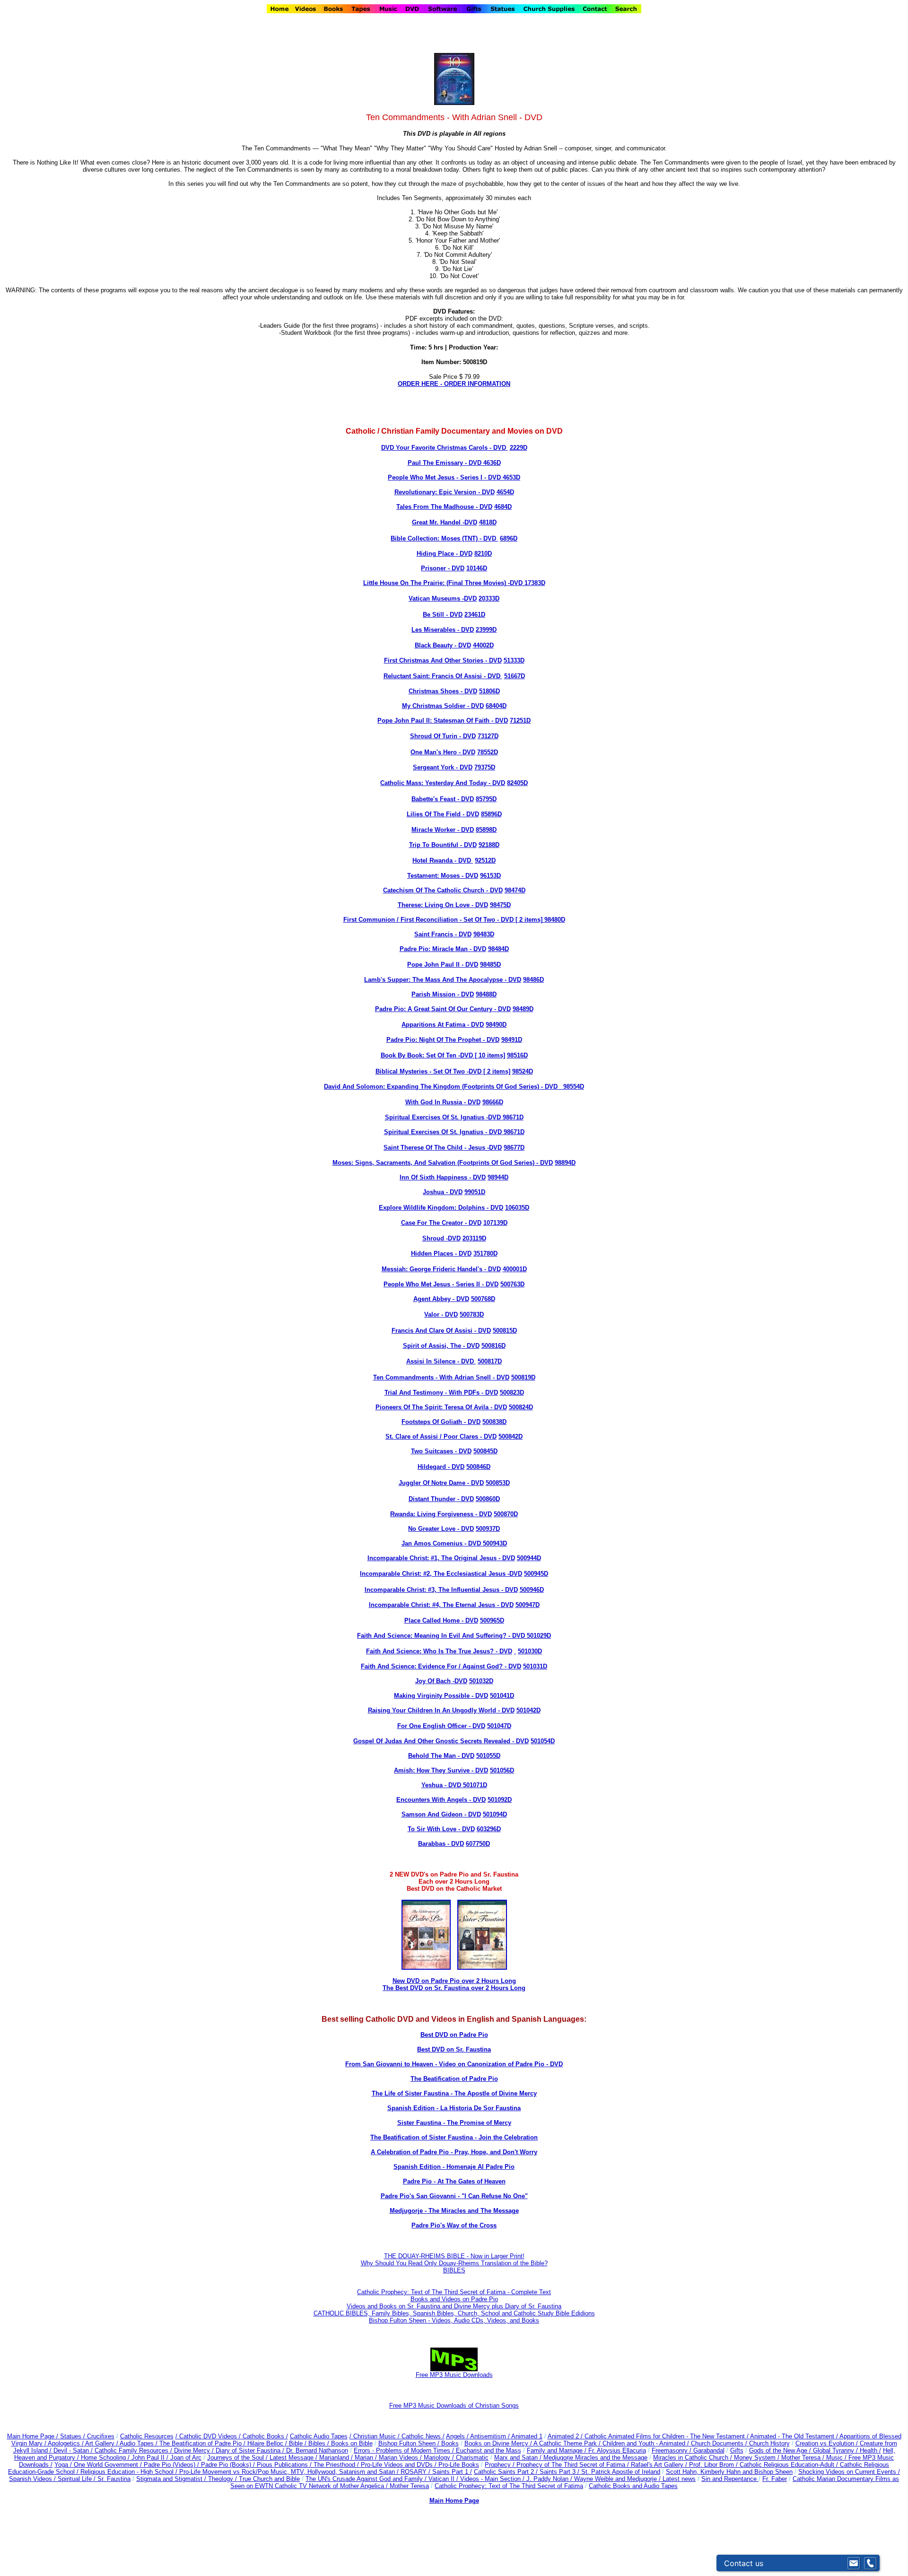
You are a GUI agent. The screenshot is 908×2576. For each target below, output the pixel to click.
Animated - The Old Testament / (795, 2436)
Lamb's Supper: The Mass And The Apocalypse (433, 980)
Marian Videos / (401, 2458)
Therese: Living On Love (434, 905)
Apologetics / (66, 2443)
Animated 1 (527, 2436)
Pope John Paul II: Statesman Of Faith (433, 720)
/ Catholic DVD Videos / (208, 2436)
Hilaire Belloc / (267, 2443)
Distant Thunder (432, 1499)
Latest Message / (294, 2458)
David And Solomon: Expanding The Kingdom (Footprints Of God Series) (432, 1087)
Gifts (737, 2450)
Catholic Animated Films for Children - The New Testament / (667, 2436)
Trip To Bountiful (434, 845)
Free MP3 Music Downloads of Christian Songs (454, 2406)
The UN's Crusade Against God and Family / (367, 2479)
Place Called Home (432, 1620)
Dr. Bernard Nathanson (317, 2450)
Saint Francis (434, 934)
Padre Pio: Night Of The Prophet (434, 1040)
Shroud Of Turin (434, 736)
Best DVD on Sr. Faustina (454, 2049)
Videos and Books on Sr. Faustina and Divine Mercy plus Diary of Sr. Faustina (454, 2306)
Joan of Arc (186, 2458)
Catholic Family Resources (131, 2450)
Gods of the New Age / (781, 2450)
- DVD (497, 448)
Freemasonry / (672, 2450)
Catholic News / (423, 2436)
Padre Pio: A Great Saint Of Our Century (434, 1009)
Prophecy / (501, 2465)
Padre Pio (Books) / (229, 2465)
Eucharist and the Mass (489, 2450)
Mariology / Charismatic (456, 2458)
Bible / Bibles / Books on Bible (330, 2443)
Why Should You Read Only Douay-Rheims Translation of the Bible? (454, 2263)
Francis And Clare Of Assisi (432, 1331)
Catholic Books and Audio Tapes (633, 2486)
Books (450, 2443)
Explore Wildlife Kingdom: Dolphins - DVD (441, 1208)
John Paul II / (151, 2458)
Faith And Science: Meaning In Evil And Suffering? (432, 1636)
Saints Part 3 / (559, 2472)
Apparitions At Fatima (433, 1025)
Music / (837, 2458)
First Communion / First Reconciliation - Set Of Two (419, 920)
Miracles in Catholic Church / (694, 2458)
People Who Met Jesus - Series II (432, 1284)
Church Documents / (719, 2443)
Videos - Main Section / (493, 2479)
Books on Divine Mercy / (499, 2443)
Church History (768, 2443)
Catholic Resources (147, 2436)
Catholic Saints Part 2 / (506, 2472)
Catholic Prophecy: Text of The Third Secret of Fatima (509, 2486)
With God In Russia (434, 1102)
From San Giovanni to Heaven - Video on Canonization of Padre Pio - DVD (454, 2064)
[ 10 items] (489, 1055)
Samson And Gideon (432, 1814)
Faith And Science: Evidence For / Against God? (432, 1666)
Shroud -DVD (441, 1238)
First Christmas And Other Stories (434, 660)
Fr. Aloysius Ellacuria (617, 2450)
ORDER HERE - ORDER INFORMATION (454, 384)
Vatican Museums (434, 598)
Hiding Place (436, 554)
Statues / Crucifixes (87, 2436)
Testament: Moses (433, 876)
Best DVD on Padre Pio (454, 2035)
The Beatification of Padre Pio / (203, 2443)
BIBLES (454, 2270)
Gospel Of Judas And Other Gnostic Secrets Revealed (432, 1741)
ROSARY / (416, 2472)
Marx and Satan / (519, 2458)
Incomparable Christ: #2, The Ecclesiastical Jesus (433, 1574)
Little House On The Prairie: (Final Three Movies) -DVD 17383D (454, 583)
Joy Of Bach (433, 1681)
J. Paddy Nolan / (550, 2479)
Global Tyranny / (836, 2450)
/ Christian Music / (375, 2436)
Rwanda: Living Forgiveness (432, 1514)
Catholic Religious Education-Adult (787, 2465)
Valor (432, 1314)
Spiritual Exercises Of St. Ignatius (435, 1117)
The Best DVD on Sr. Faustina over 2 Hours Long (454, 1988)
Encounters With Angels (432, 1800)
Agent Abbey (432, 1299)
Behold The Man (432, 1756)
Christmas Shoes (434, 691)
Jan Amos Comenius (432, 1543)
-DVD (469, 522)
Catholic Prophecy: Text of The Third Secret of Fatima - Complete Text (454, 2292)
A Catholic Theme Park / (568, 2443)
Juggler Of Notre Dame (432, 1483)
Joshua (433, 1192)
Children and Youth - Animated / (647, 2443)
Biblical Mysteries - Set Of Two (420, 1071)
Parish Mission (433, 994)
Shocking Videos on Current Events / (849, 2472)
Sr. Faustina (114, 2479)
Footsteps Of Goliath (432, 1422)
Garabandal (709, 2450)
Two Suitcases (432, 1451)
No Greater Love (432, 1529)
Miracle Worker (433, 830)
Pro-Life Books (459, 2465)
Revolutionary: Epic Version (435, 492)
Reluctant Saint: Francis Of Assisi (433, 676)
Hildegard (432, 1467)
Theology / (223, 2479)
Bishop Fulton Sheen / (410, 2443)
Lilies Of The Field (435, 814)
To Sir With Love (432, 1829)
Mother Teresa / (804, 2458)
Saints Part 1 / (452, 2472)
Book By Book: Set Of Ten (419, 1055)
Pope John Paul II (433, 965)
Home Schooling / (106, 2458)
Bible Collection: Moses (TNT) (434, 538)
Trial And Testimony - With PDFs (432, 1393)
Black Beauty (434, 645)
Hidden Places (432, 1253)
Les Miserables (433, 630)
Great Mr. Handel (436, 522)
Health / (870, 2450)
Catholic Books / (264, 2436)
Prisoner (433, 568)
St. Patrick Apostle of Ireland (621, 2472)
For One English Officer (432, 1726)
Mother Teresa (409, 2486)
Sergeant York (433, 767)
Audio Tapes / (140, 2443)
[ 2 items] (539, 920)
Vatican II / (444, 2479)
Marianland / (337, 2458)
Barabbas (432, 1844)
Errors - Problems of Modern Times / (405, 2450)
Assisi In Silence (431, 1361)
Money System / (758, 2458)
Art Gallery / (102, 2443)
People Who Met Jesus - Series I (435, 477)
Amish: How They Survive (432, 1770)
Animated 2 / (566, 2436)
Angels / (458, 2436)
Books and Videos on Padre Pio (454, 2299)
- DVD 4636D (482, 463)
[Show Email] (854, 2563)
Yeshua (432, 1785)
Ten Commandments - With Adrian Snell (432, 1377)
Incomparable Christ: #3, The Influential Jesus (432, 1590)
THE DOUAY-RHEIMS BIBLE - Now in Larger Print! (454, 2256)
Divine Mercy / (195, 2450)
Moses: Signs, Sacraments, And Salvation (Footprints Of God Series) (433, 1163)
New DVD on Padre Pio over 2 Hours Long (454, 1981)
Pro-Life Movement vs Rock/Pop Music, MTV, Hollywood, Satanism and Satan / (290, 2472)
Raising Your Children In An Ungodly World (432, 1710)
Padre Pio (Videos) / (172, 2465)
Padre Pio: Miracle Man (434, 949)
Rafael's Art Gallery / (660, 2465)
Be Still (433, 615)
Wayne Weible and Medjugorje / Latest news (635, 2479)
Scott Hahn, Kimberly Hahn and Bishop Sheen (729, 2472)
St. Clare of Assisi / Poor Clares (432, 1436)
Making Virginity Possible (432, 1696)
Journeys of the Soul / (238, 2458)
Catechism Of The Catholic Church (434, 890)
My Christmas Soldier (434, 706)
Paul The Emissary (435, 463)
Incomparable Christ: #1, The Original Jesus (432, 1558)
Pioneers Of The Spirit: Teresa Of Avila (432, 1407)
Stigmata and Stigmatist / (172, 2479)
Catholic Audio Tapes (319, 2436)
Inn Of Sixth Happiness (433, 1177)
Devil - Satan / (74, 2450)
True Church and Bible (269, 2479)
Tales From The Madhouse (435, 507)
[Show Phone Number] (870, 2563)
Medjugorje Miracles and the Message (595, 2458)
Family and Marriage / (558, 2450)
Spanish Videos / (33, 2479)
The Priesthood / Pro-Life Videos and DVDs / (375, 2465)
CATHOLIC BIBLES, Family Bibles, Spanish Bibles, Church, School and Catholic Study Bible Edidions (454, 2313)
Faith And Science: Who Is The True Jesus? (430, 1651)
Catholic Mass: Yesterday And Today (434, 783)
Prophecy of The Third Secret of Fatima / (574, 2465)
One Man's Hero (434, 752)
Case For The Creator (432, 1223)
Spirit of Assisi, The (432, 1346)
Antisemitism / (491, 2436)
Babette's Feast (433, 799)
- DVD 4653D (501, 477)
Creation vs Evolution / (828, 2443)
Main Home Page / (33, 2436)
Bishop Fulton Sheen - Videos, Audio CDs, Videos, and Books (454, 2320)
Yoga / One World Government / (99, 2465)
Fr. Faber (775, 2479)
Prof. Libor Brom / (714, 2465)
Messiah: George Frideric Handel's (432, 1269)
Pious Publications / (285, 2465)
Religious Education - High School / (130, 2472)
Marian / (367, 2458)
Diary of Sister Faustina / (251, 2450)
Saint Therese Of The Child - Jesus (434, 1148)
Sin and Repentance (730, 2479)
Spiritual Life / (78, 2479)
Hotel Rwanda (432, 860)
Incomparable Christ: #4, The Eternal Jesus (432, 1605)
